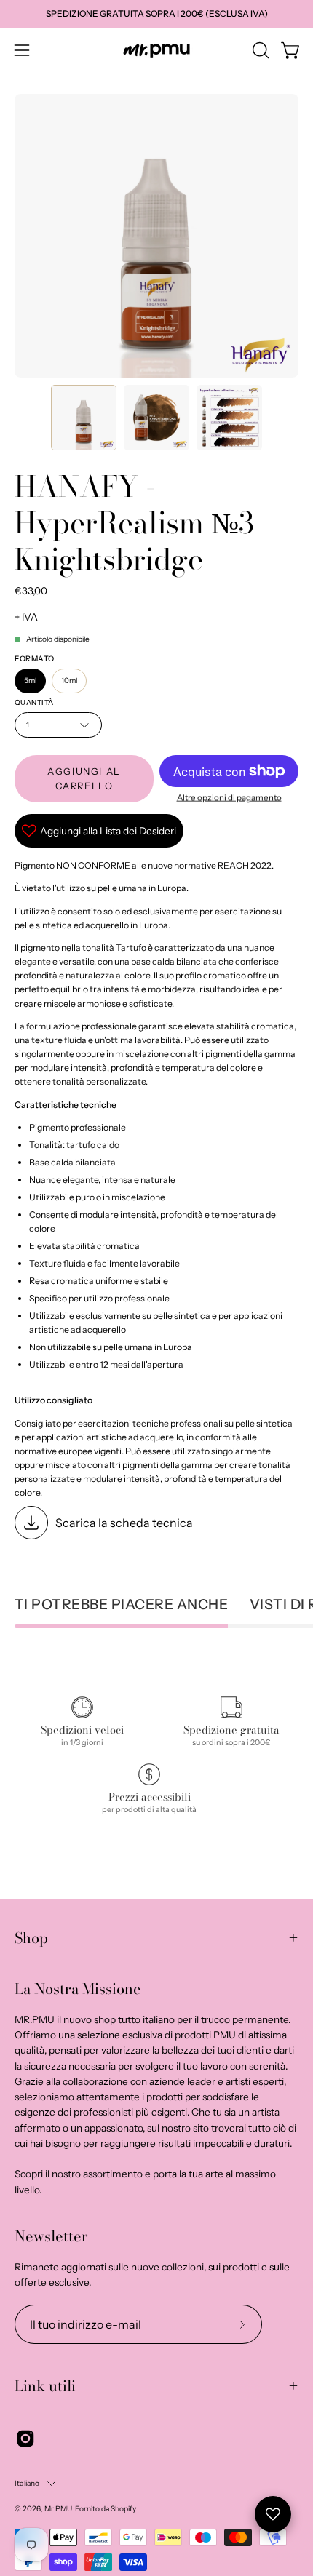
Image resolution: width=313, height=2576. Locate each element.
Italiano (27, 2483)
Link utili (45, 2386)
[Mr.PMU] (156, 51)
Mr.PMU (58, 2509)
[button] (259, 50)
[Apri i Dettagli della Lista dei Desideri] (273, 2514)
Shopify (123, 2509)
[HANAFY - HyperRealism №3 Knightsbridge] (84, 418)
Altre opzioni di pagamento (229, 797)
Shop (31, 1938)
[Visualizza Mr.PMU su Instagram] (25, 2439)
